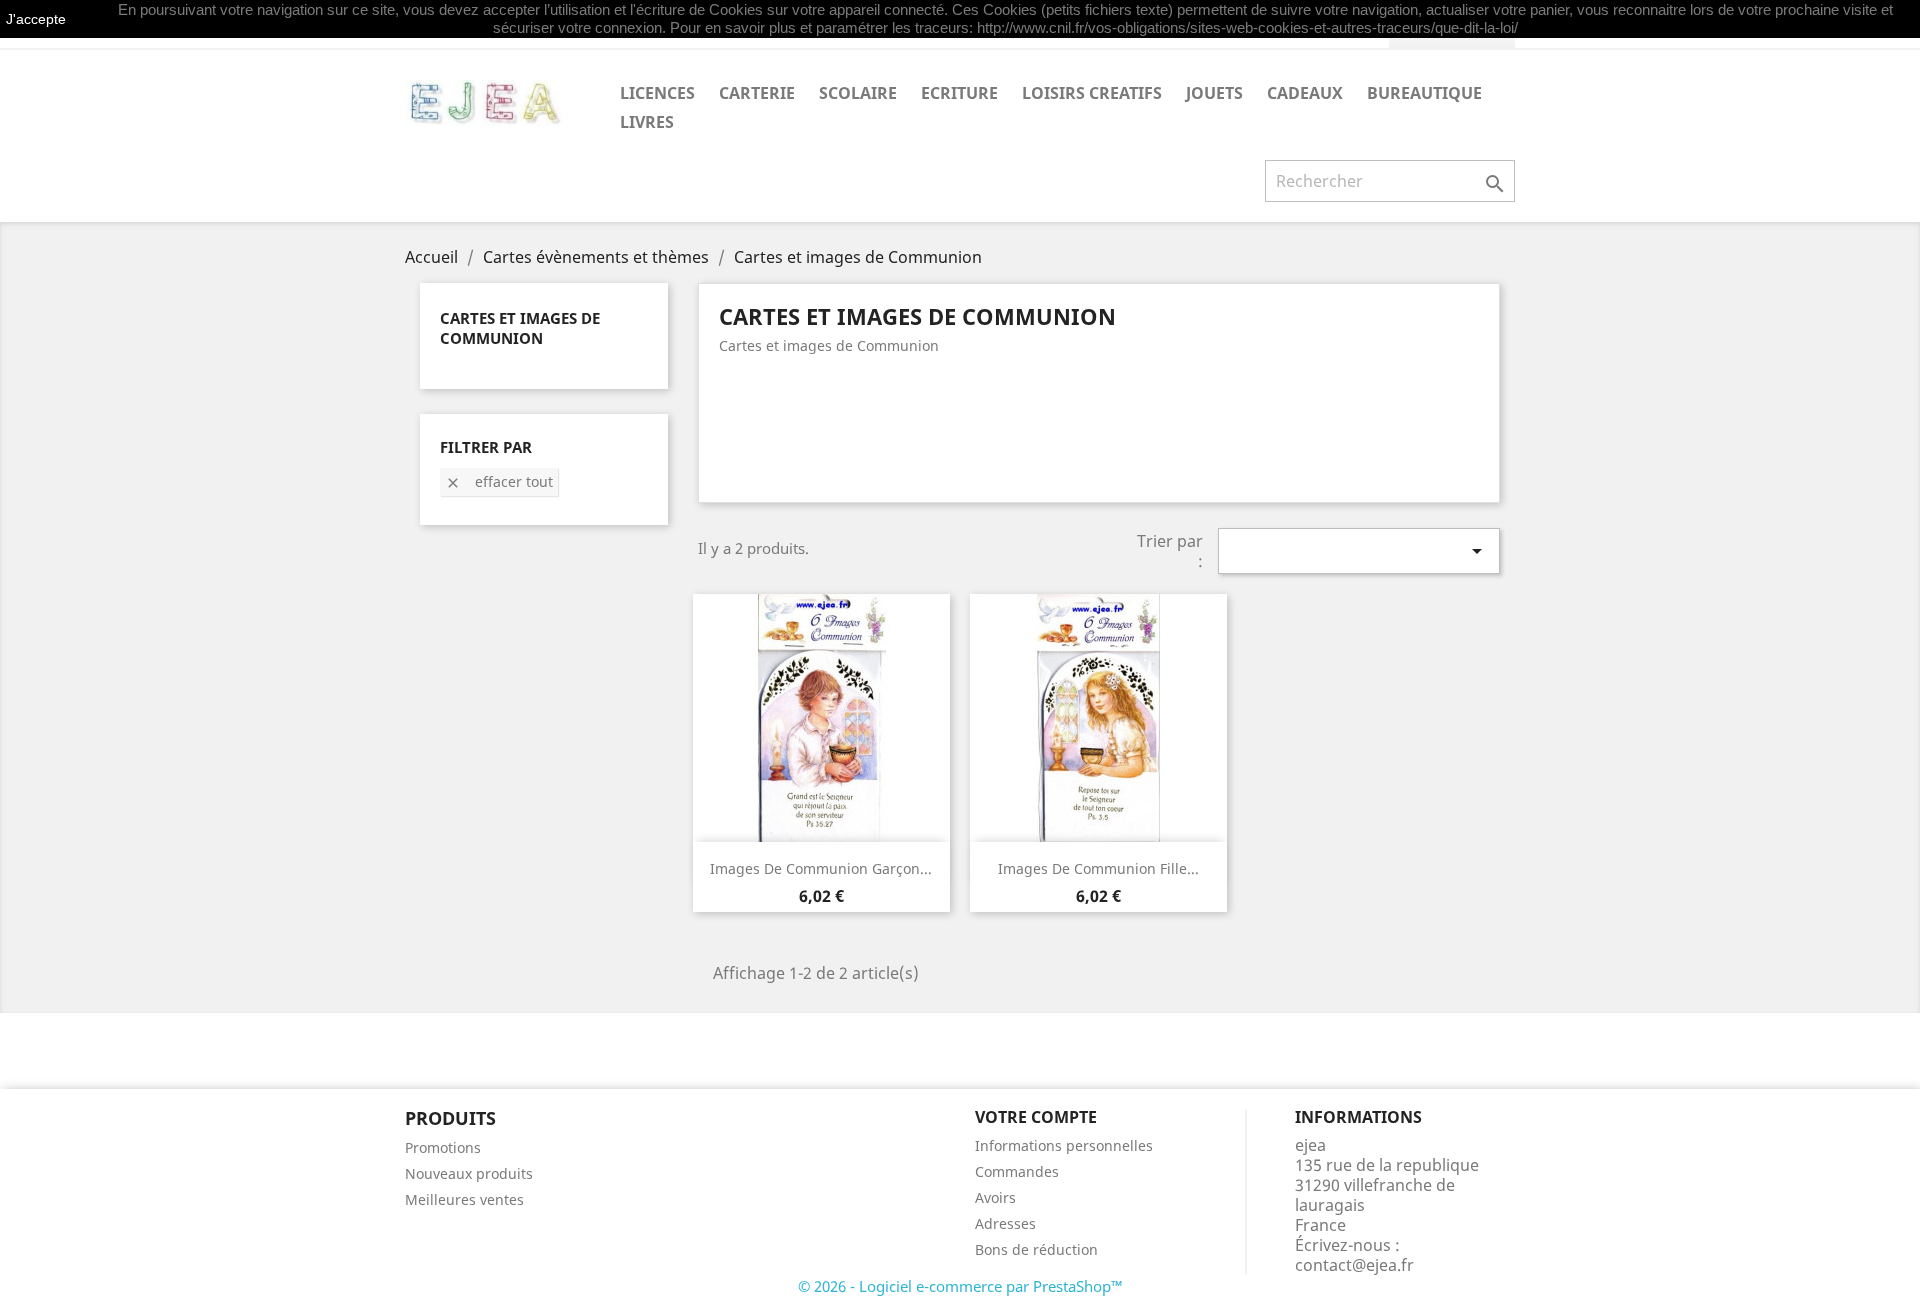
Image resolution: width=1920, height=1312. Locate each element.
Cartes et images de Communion (520, 328)
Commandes (1017, 1171)
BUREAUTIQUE (1424, 93)
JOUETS (1214, 93)
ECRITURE (959, 93)
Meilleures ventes (464, 1199)
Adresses (1005, 1223)
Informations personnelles (1064, 1145)
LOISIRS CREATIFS (1092, 93)
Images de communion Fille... (1098, 868)
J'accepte (36, 19)
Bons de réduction (1036, 1249)
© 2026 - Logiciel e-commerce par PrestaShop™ (960, 1286)
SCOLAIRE (858, 93)
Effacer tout (499, 481)
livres (647, 122)
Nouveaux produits (469, 1173)
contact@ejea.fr (1354, 1265)
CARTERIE (757, 93)
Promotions (443, 1147)
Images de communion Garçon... (821, 868)
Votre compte (1036, 1117)
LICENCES (657, 93)
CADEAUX (1305, 93)
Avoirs (995, 1197)
